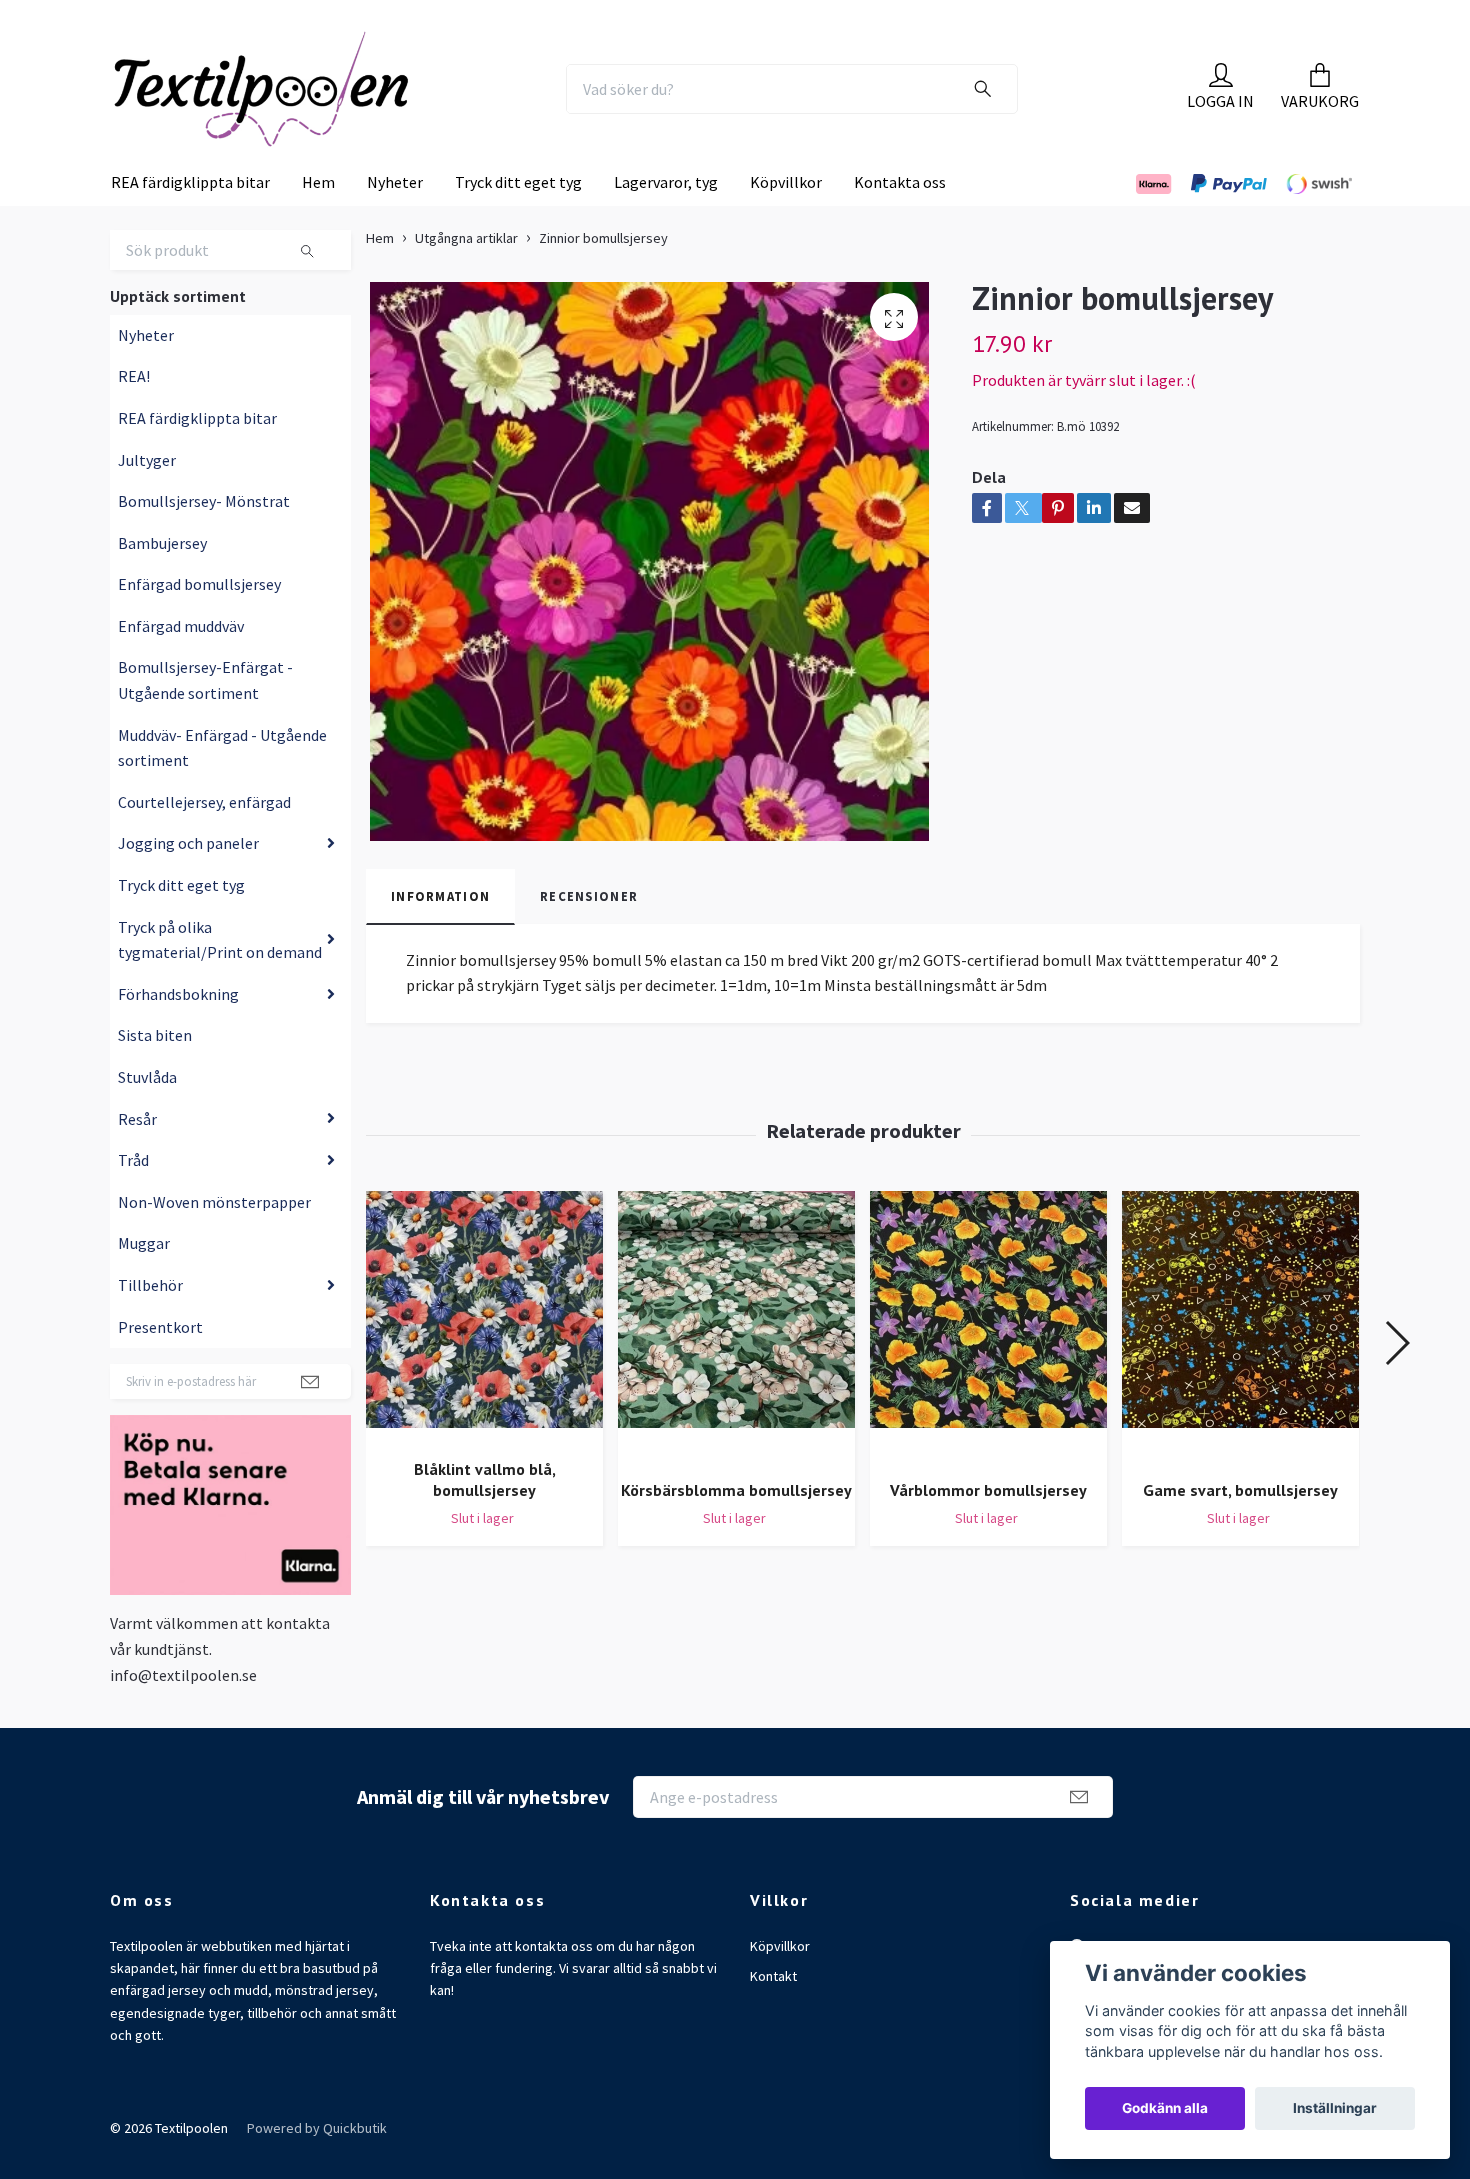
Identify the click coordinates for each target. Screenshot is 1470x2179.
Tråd (133, 1201)
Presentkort (160, 1367)
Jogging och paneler (188, 884)
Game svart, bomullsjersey (1240, 1531)
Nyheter (395, 223)
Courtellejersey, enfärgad (204, 843)
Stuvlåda (147, 1118)
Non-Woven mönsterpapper (214, 1243)
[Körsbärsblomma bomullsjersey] (736, 1368)
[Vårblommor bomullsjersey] (988, 1368)
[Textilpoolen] (311, 109)
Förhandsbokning (178, 1035)
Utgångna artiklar (466, 279)
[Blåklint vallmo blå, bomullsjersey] (484, 1358)
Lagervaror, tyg (666, 223)
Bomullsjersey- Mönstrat (204, 542)
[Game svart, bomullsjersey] (1240, 1368)
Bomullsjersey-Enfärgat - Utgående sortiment (205, 721)
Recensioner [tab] (589, 937)
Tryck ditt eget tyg (518, 223)
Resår (137, 1159)
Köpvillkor (786, 223)
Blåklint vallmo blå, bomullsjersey (485, 1520)
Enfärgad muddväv (181, 667)
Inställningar (1335, 2108)
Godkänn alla (1165, 2108)
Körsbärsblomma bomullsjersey (736, 1531)
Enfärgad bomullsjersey (199, 625)
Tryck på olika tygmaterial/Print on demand (220, 980)
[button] (1396, 1384)
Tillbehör (150, 1326)
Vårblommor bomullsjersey (988, 1531)
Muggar (144, 1284)
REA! (134, 417)
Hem (318, 223)
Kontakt (773, 2017)
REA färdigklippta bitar (190, 223)
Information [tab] (440, 937)
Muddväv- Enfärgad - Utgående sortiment (222, 789)
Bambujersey (162, 584)
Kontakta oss (900, 223)
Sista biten (155, 1076)
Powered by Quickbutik (317, 2169)
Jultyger (147, 500)
